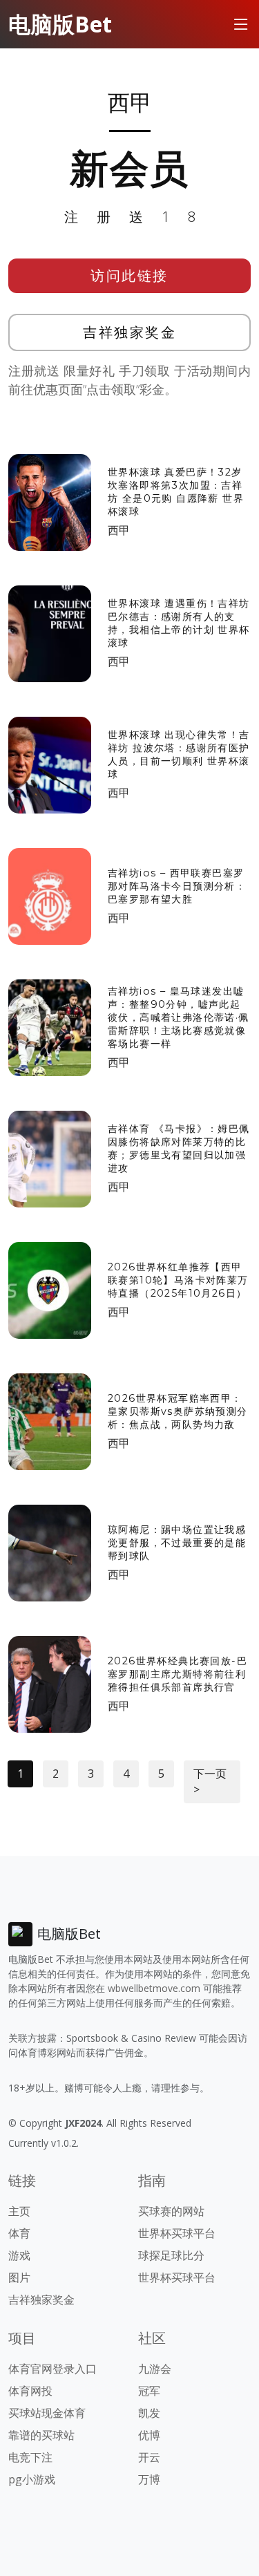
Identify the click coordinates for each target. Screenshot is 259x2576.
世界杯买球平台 (177, 2233)
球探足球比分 (171, 2255)
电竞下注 (30, 2457)
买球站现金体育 (47, 2413)
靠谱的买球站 (41, 2435)
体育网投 (30, 2391)
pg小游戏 (32, 2479)
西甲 (119, 530)
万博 (149, 2479)
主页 (19, 2211)
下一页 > (210, 1781)
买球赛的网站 (171, 2211)
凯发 (149, 2413)
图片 (19, 2277)
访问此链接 (129, 275)
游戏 (19, 2255)
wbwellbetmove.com (154, 1988)
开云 (149, 2457)
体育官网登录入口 (52, 2369)
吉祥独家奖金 (129, 332)
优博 (149, 2435)
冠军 (149, 2391)
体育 (19, 2233)
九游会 (155, 2369)
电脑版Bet (60, 24)
